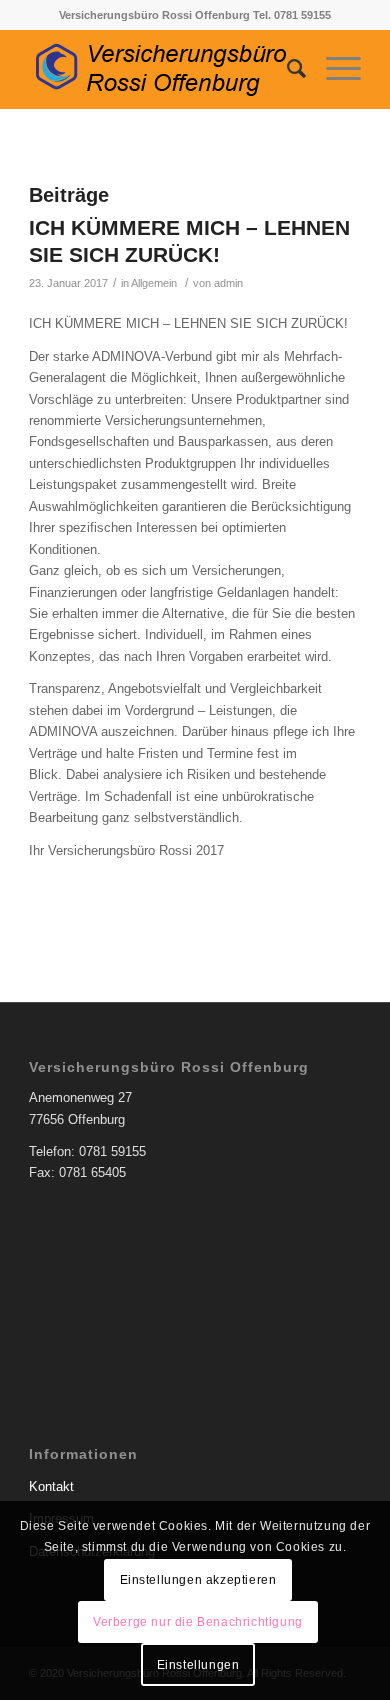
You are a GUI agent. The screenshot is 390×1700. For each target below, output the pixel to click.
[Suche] (286, 69)
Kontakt (51, 1486)
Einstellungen (198, 1665)
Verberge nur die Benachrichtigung (198, 1622)
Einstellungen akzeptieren (198, 1580)
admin (228, 283)
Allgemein (154, 283)
